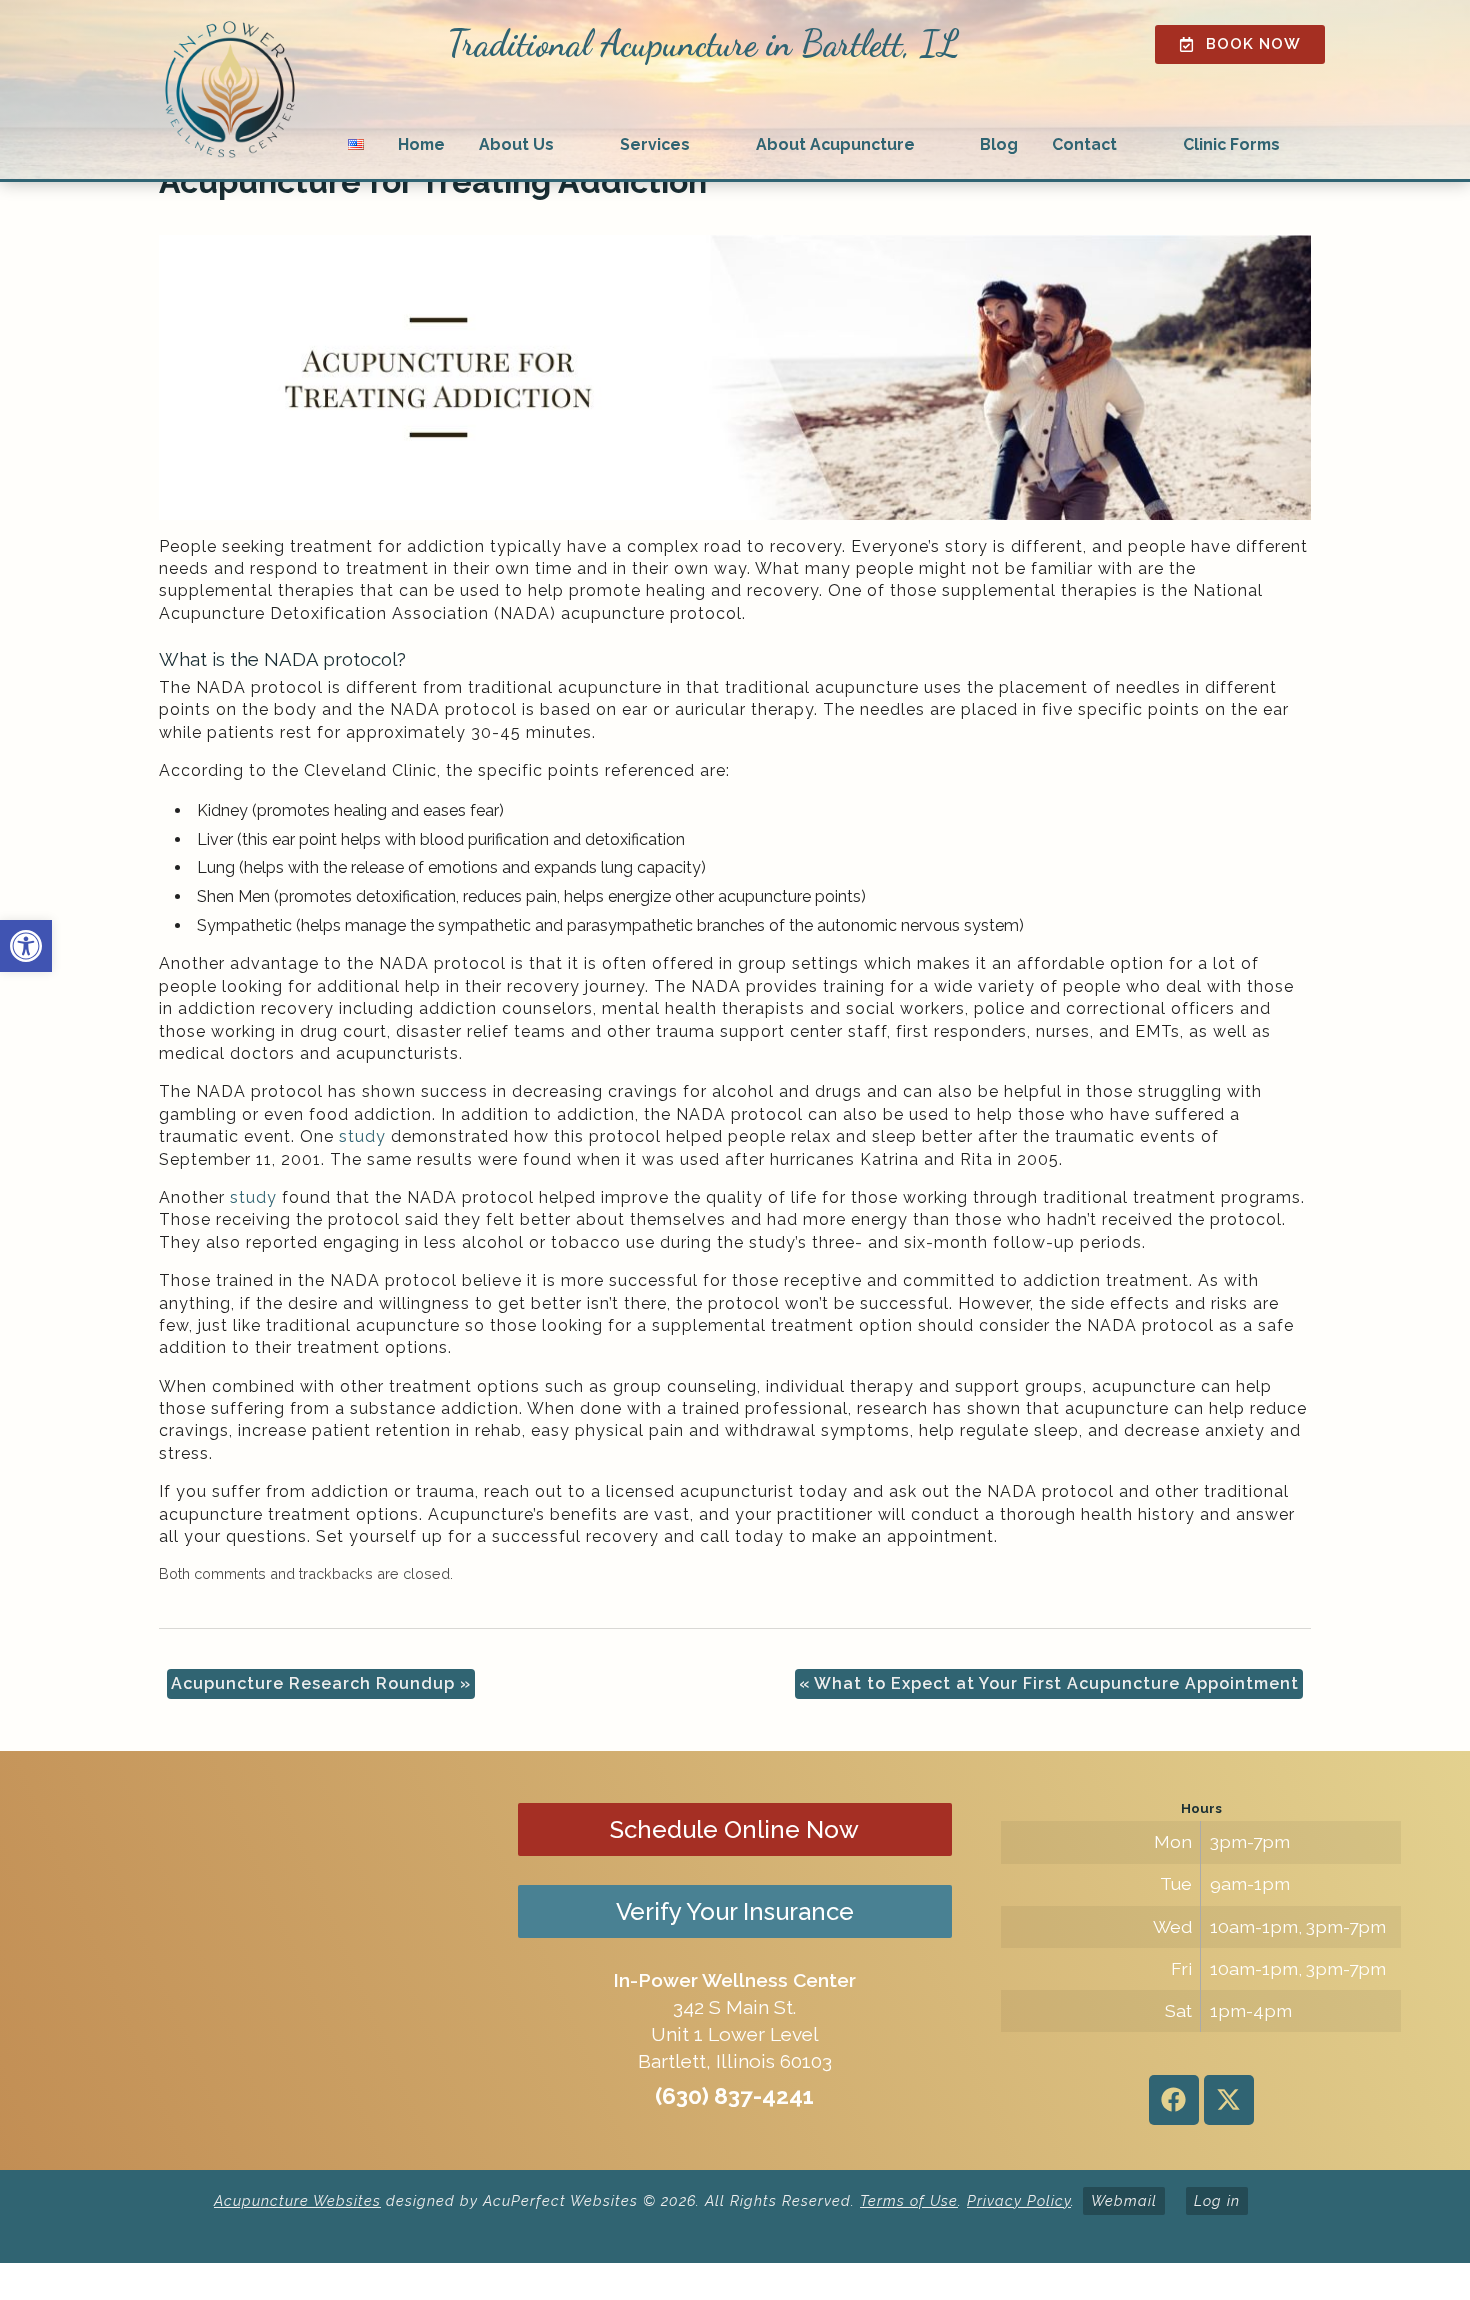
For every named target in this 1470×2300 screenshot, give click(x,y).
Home (421, 144)
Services (655, 144)
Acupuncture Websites (297, 2200)
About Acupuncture (835, 144)
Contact (1084, 144)
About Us (516, 144)
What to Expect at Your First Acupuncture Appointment (1049, 1683)
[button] (26, 946)
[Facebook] (1174, 2100)
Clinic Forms (1231, 144)
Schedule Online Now (734, 1829)
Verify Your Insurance (735, 1911)
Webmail (1124, 2200)
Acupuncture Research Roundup (321, 1683)
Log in (1217, 2200)
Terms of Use (909, 2200)
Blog (999, 144)
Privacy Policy (1019, 2200)
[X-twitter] (1229, 2100)
